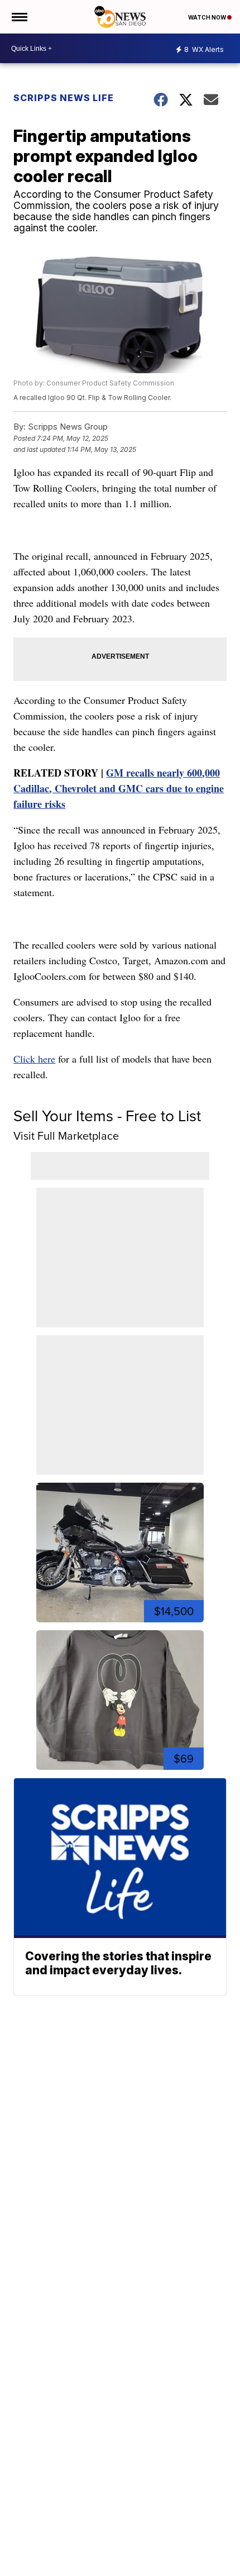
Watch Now (208, 17)
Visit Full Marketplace (66, 1136)
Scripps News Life (64, 98)
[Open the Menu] (19, 17)
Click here (34, 1059)
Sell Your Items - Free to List (107, 1116)
